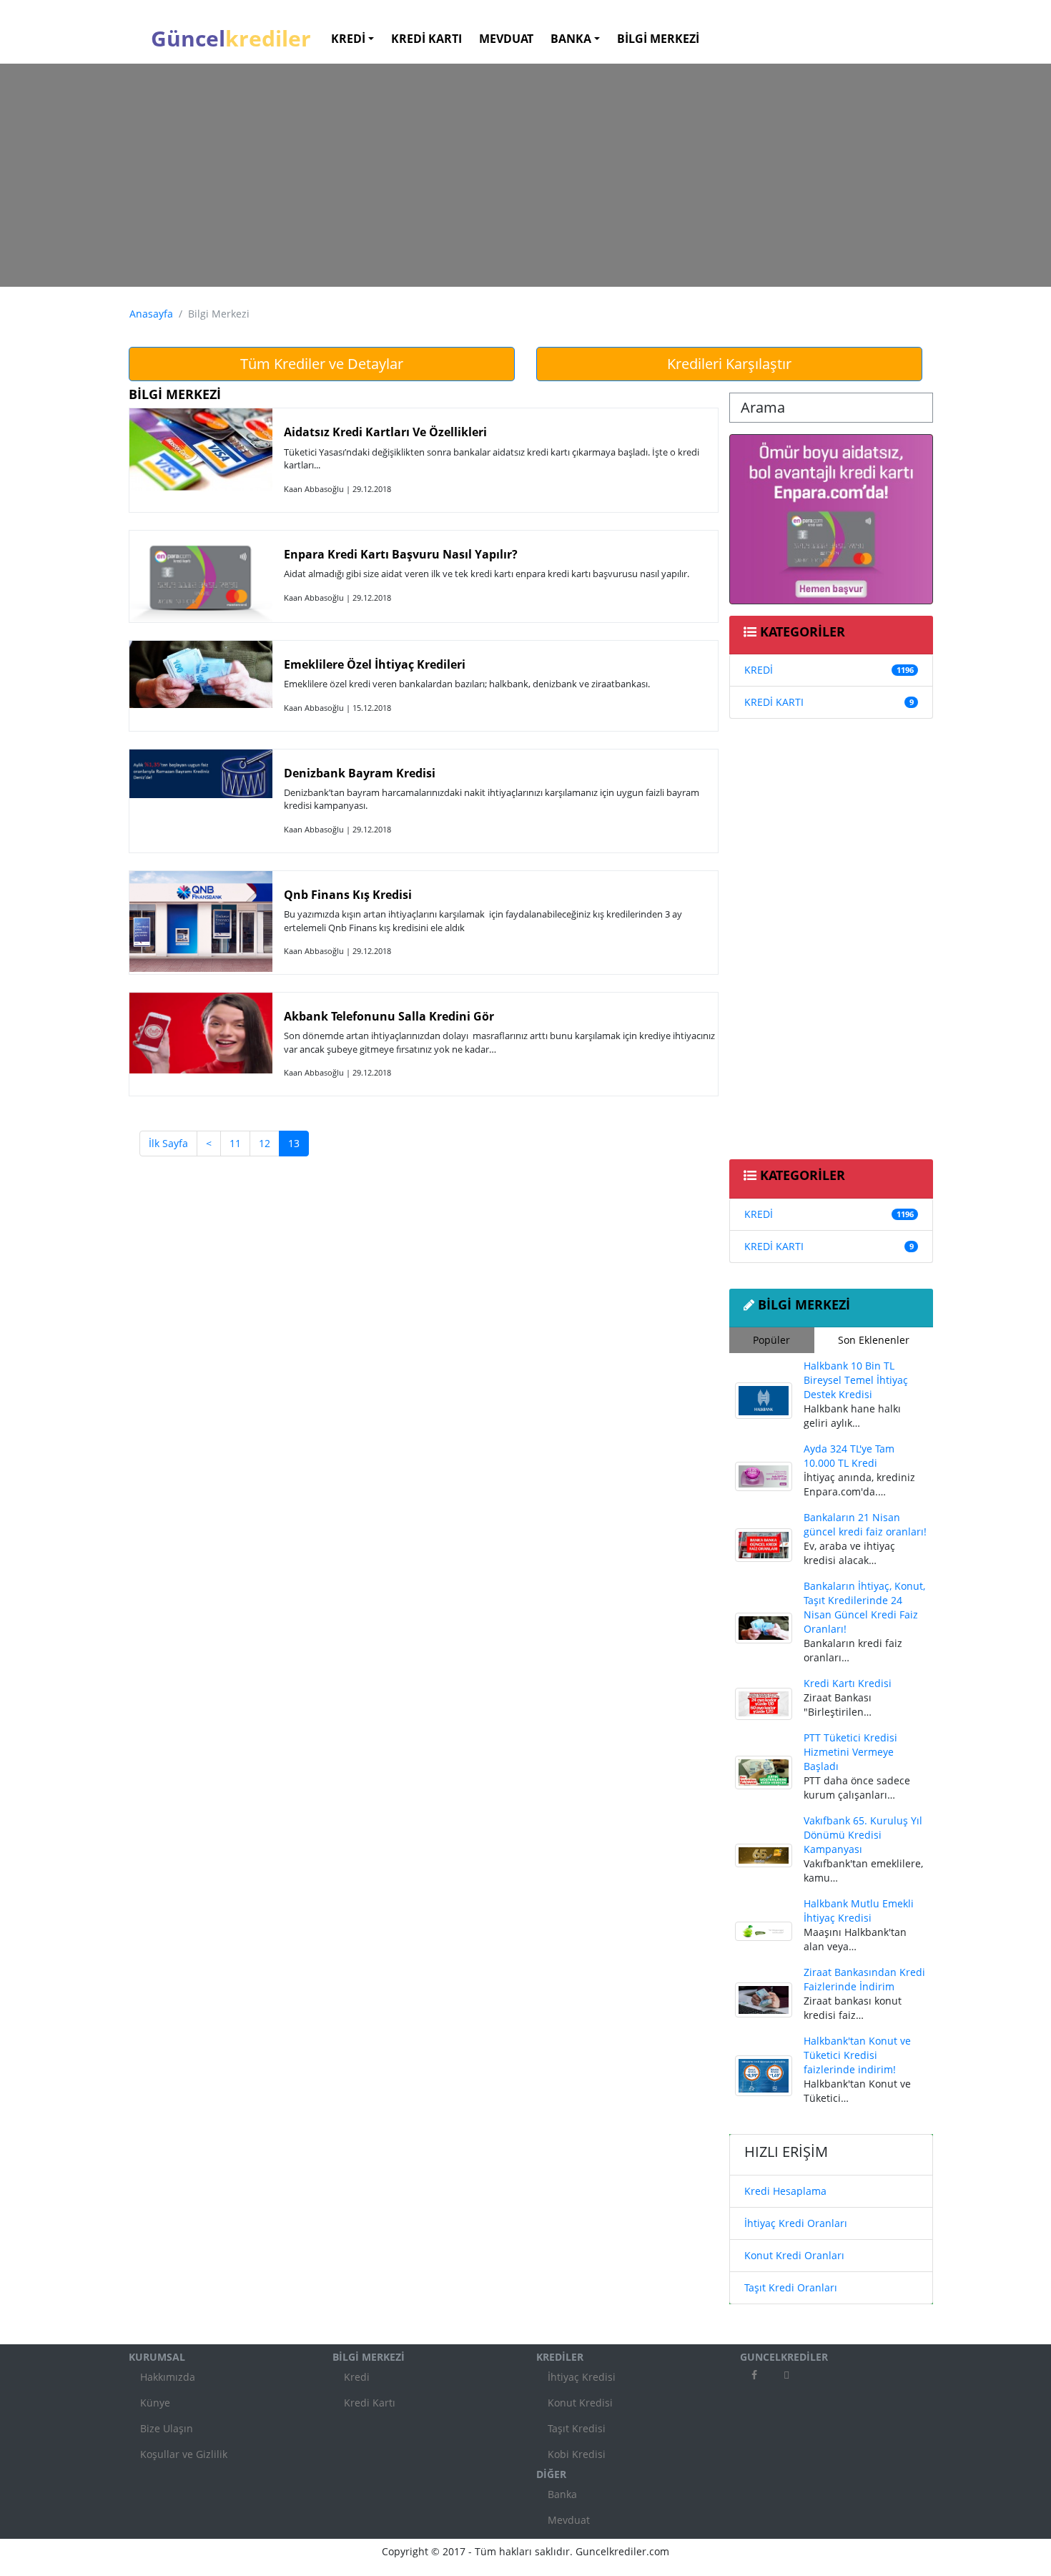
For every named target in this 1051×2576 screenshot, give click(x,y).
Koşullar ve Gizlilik (184, 2454)
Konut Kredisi (580, 2403)
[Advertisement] (525, 175)
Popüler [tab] (771, 1340)
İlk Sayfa (168, 1143)
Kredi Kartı (370, 2403)
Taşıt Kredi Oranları (791, 2287)
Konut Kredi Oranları (794, 2255)
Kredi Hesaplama (785, 2191)
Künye (155, 2403)
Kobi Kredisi (577, 2454)
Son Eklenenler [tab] (874, 1340)
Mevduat (569, 2520)
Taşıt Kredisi (577, 2428)
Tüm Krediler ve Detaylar (322, 364)
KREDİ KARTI (774, 702)
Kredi (357, 2377)
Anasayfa (151, 314)
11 (235, 1143)
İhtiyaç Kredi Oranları (796, 2223)
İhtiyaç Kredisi (582, 2377)
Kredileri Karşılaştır (729, 364)
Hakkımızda (168, 2377)
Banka (562, 2494)
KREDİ (759, 670)
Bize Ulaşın (167, 2428)
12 (265, 1143)
